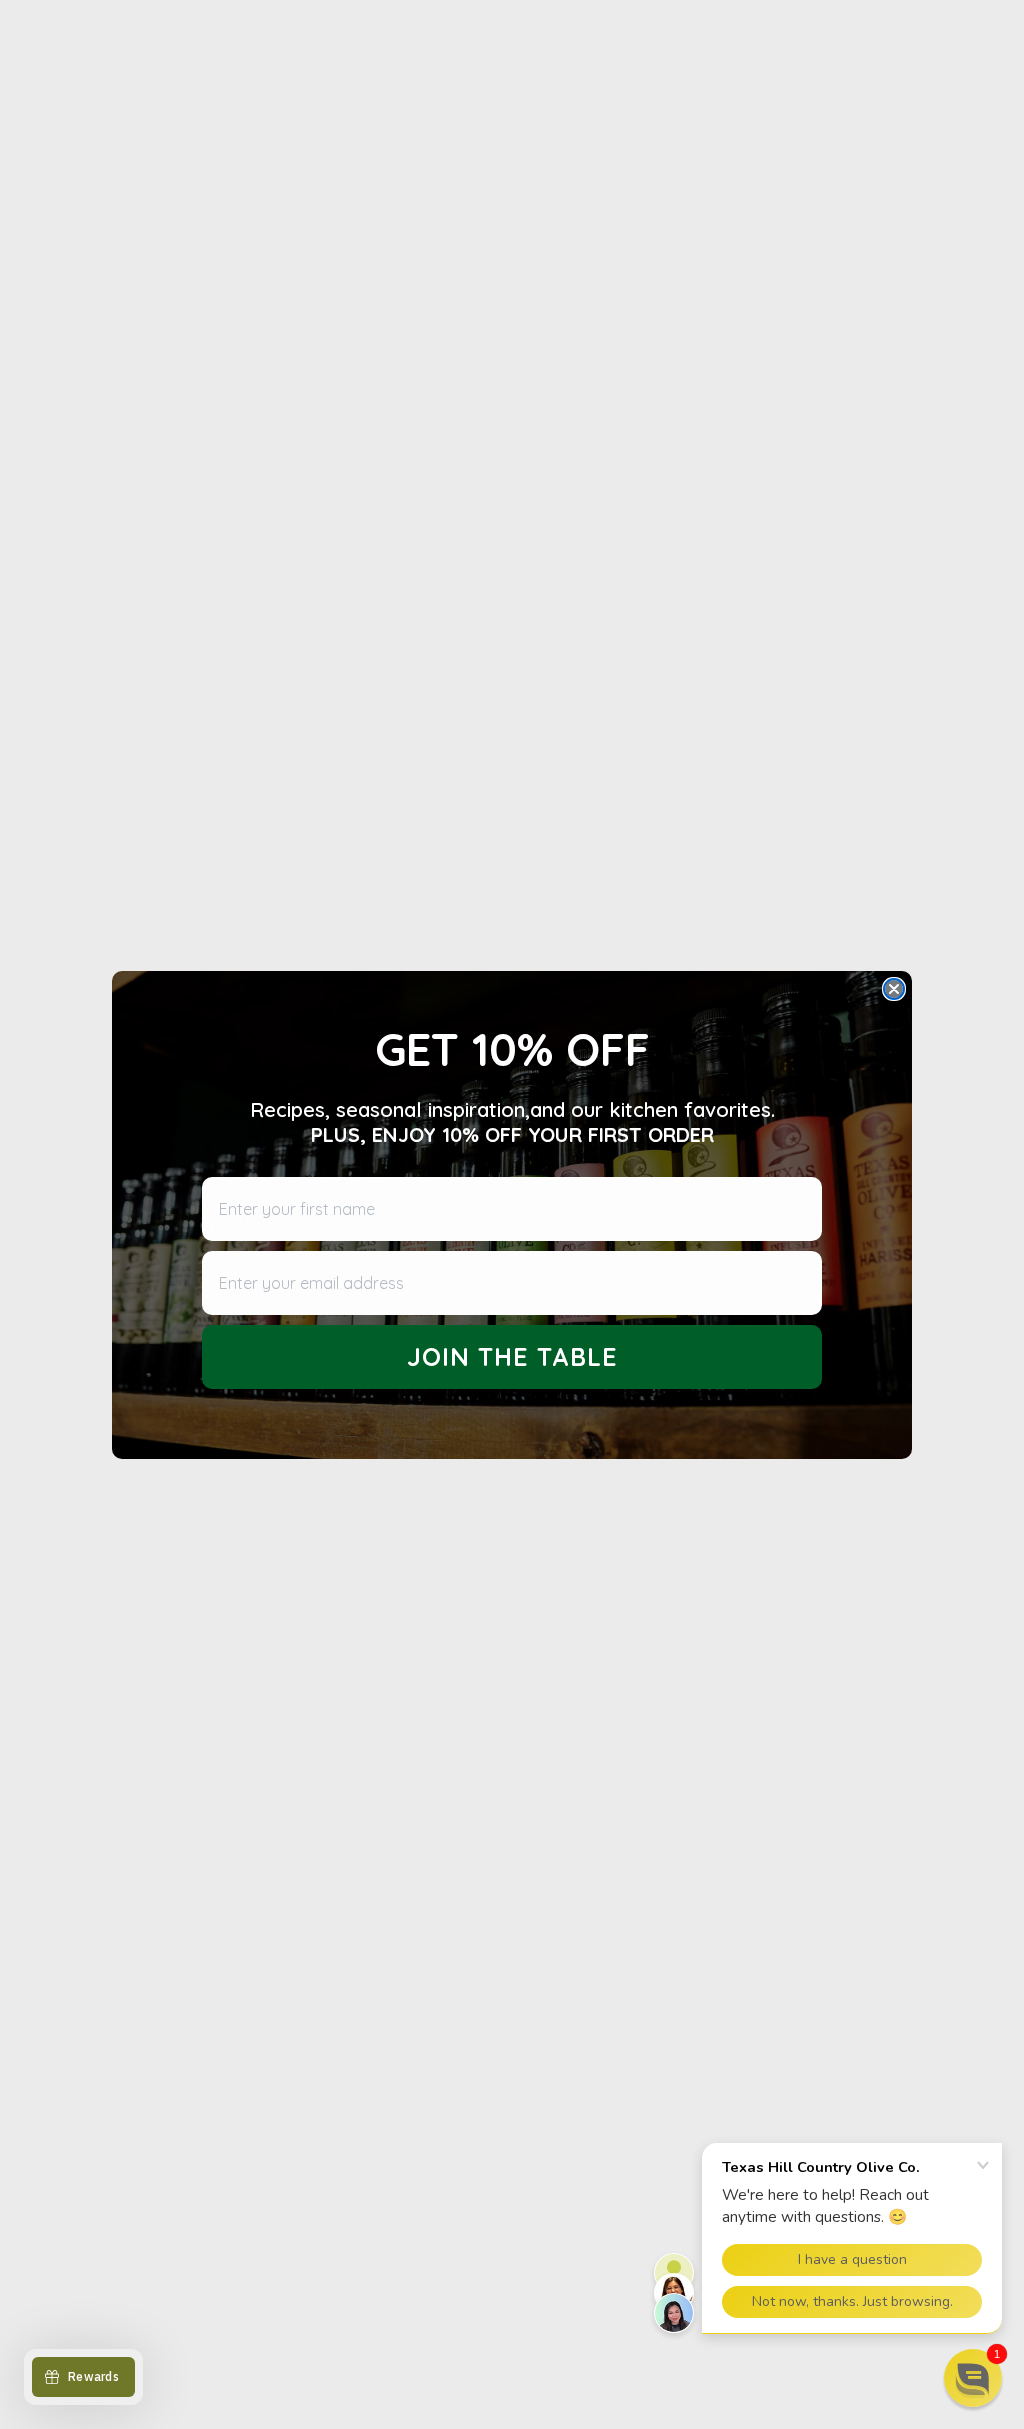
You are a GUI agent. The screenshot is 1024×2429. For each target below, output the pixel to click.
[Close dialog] (894, 989)
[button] (973, 2378)
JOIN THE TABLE (512, 1356)
